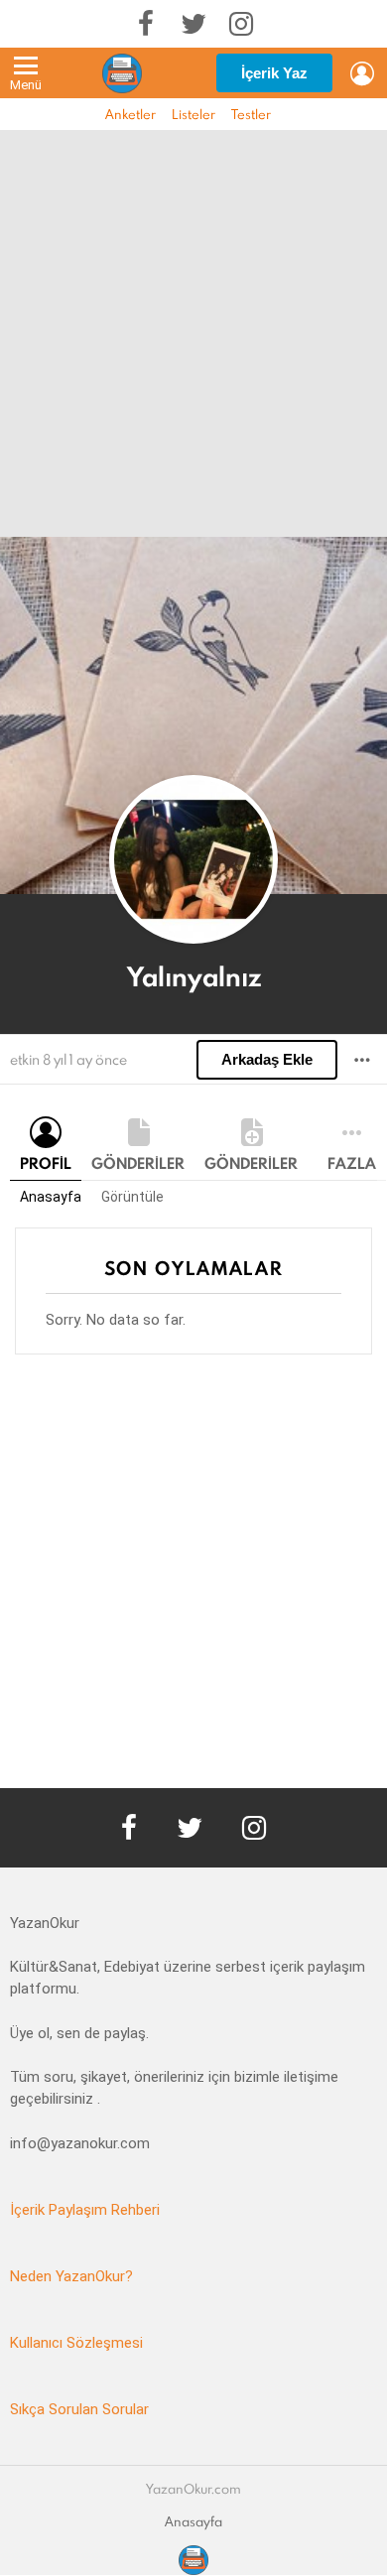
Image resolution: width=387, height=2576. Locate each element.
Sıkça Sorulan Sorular (79, 2409)
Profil (46, 1163)
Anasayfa (51, 1197)
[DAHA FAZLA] (362, 1060)
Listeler (193, 114)
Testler (251, 114)
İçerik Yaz (274, 73)
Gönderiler (138, 1163)
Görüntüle (132, 1197)
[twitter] (193, 24)
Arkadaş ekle (267, 1059)
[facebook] (146, 24)
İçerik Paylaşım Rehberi (85, 2210)
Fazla (352, 1163)
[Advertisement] (193, 333)
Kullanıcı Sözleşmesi (76, 2343)
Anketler (130, 114)
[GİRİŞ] (362, 73)
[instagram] (241, 24)
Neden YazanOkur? (71, 2276)
